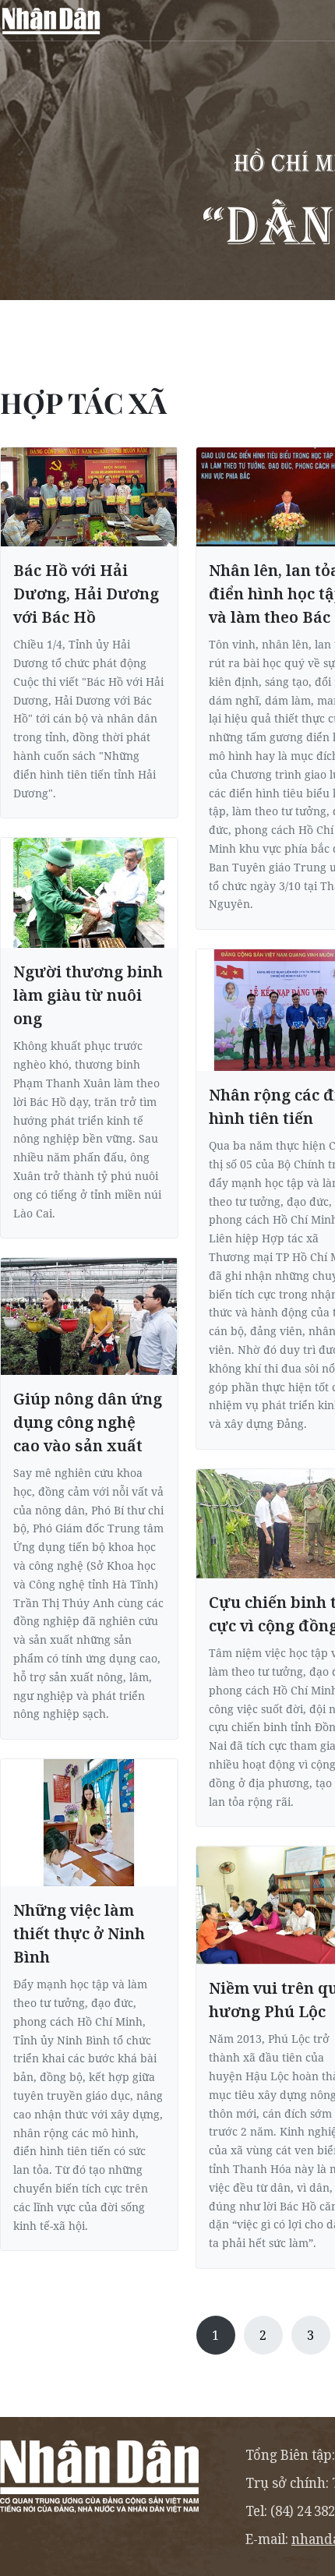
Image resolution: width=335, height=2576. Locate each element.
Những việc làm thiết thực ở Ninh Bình (79, 1933)
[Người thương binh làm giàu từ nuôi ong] (89, 893)
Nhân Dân (51, 20)
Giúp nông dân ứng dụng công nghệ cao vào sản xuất (88, 1422)
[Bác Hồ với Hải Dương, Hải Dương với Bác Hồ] (89, 497)
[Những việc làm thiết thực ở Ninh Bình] (89, 1823)
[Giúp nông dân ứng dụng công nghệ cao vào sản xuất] (89, 1316)
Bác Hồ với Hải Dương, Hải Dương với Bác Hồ (86, 594)
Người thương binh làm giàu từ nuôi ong (88, 995)
